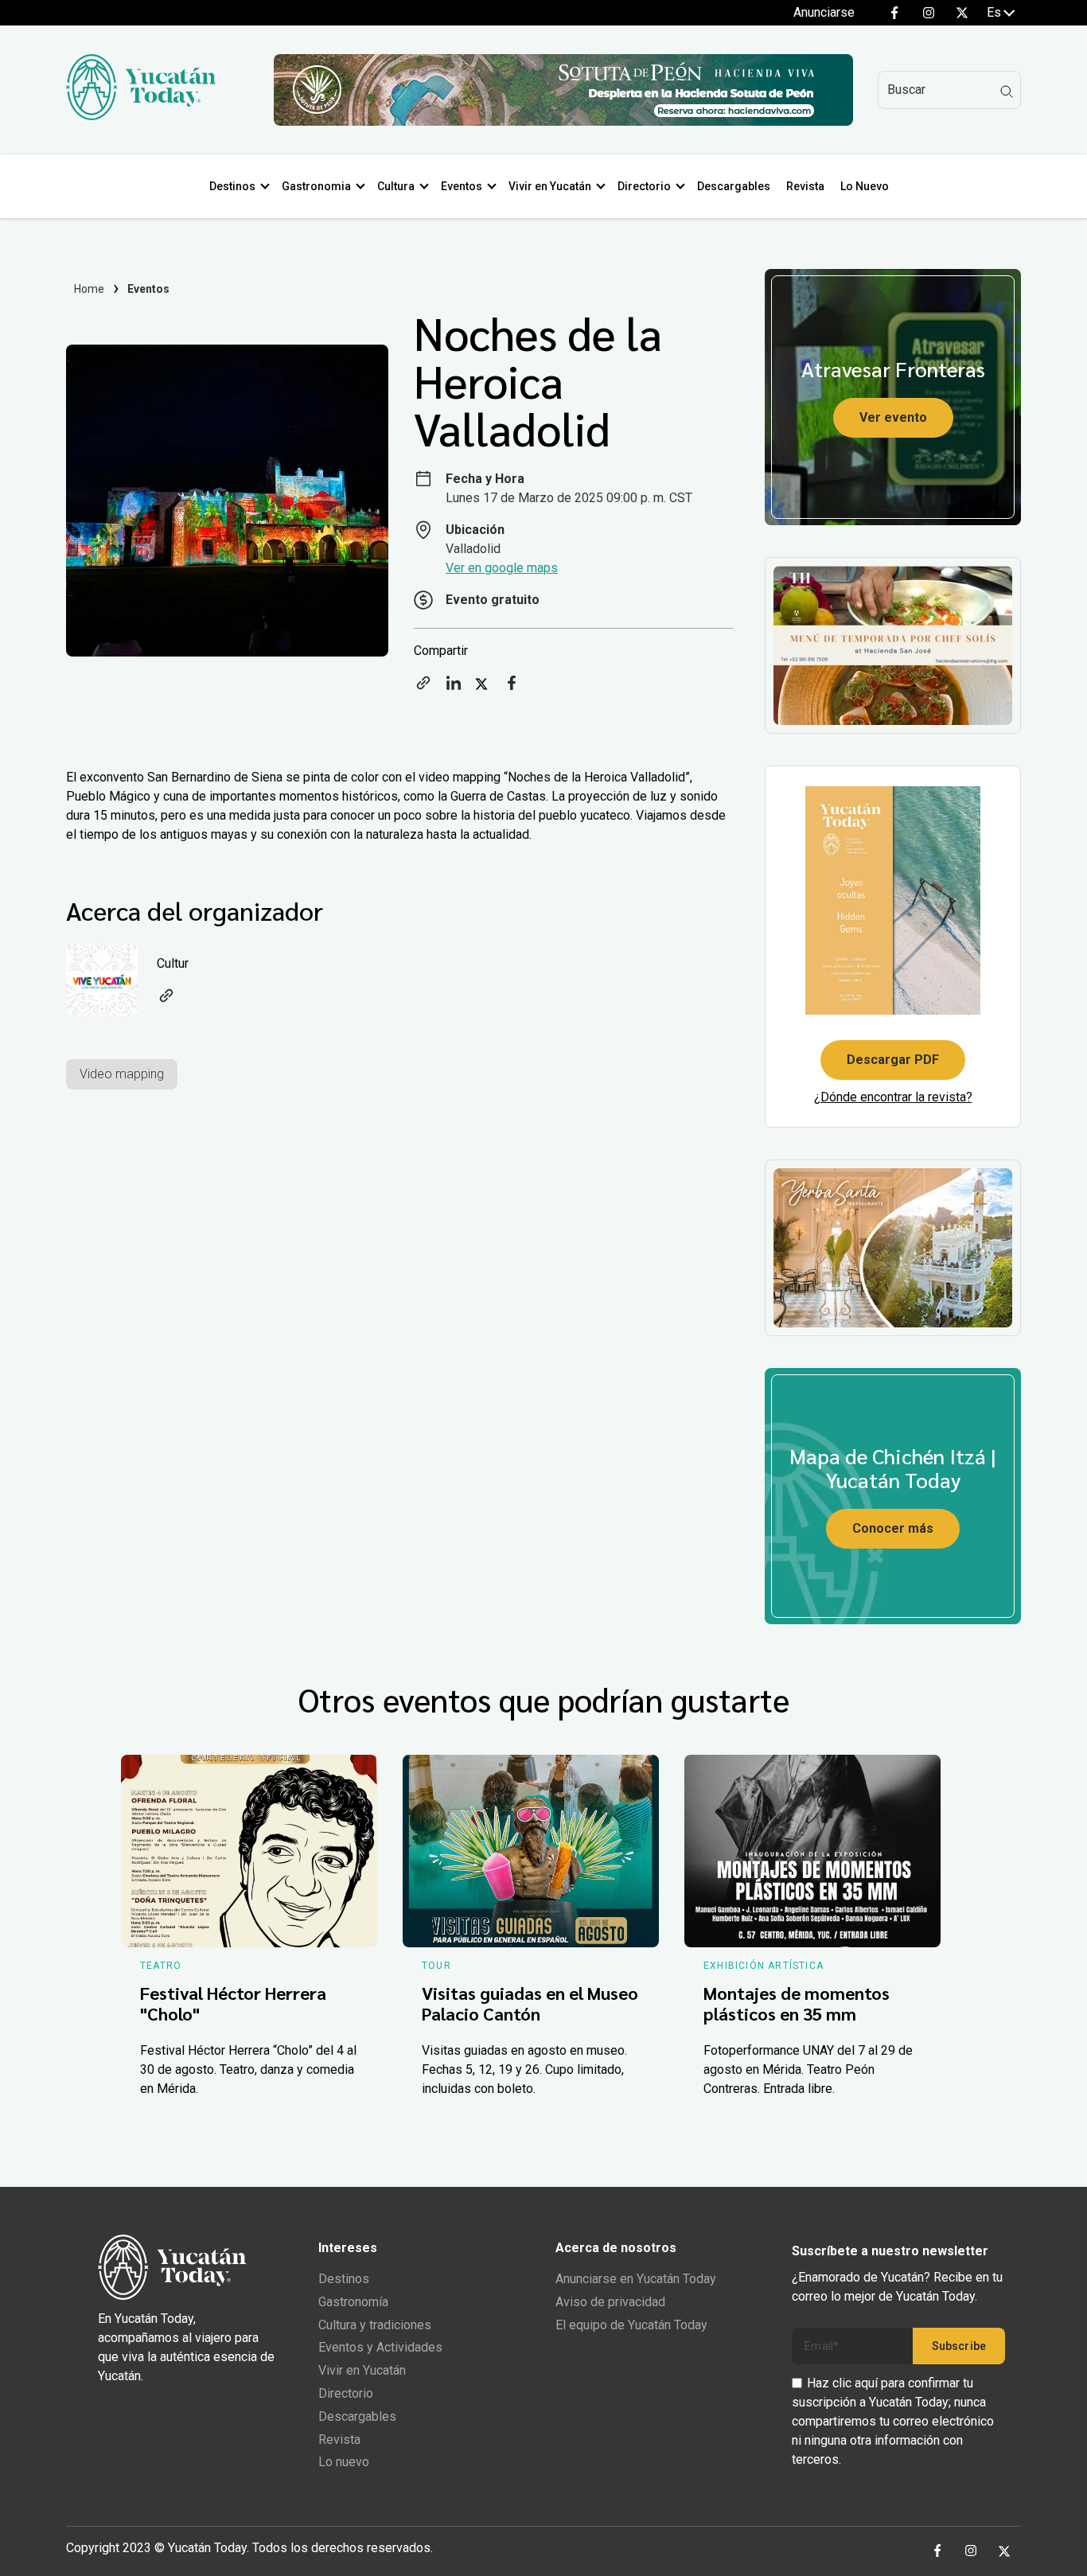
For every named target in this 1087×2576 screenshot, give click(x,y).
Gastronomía (353, 2302)
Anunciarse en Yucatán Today (636, 2279)
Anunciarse (824, 12)
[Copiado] (423, 688)
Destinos (232, 186)
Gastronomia (316, 186)
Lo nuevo (344, 2462)
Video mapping (122, 1074)
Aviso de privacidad (610, 2302)
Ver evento (893, 417)
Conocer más (893, 1528)
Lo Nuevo (865, 186)
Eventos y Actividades (380, 2347)
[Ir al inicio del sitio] (141, 116)
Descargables (734, 186)
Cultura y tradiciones (375, 2325)
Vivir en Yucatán (550, 186)
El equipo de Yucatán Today (631, 2325)
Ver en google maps (502, 568)
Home (90, 289)
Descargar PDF (893, 1060)
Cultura (396, 186)
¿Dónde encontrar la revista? (893, 1097)
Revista (805, 186)
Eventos (462, 186)
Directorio (644, 186)
